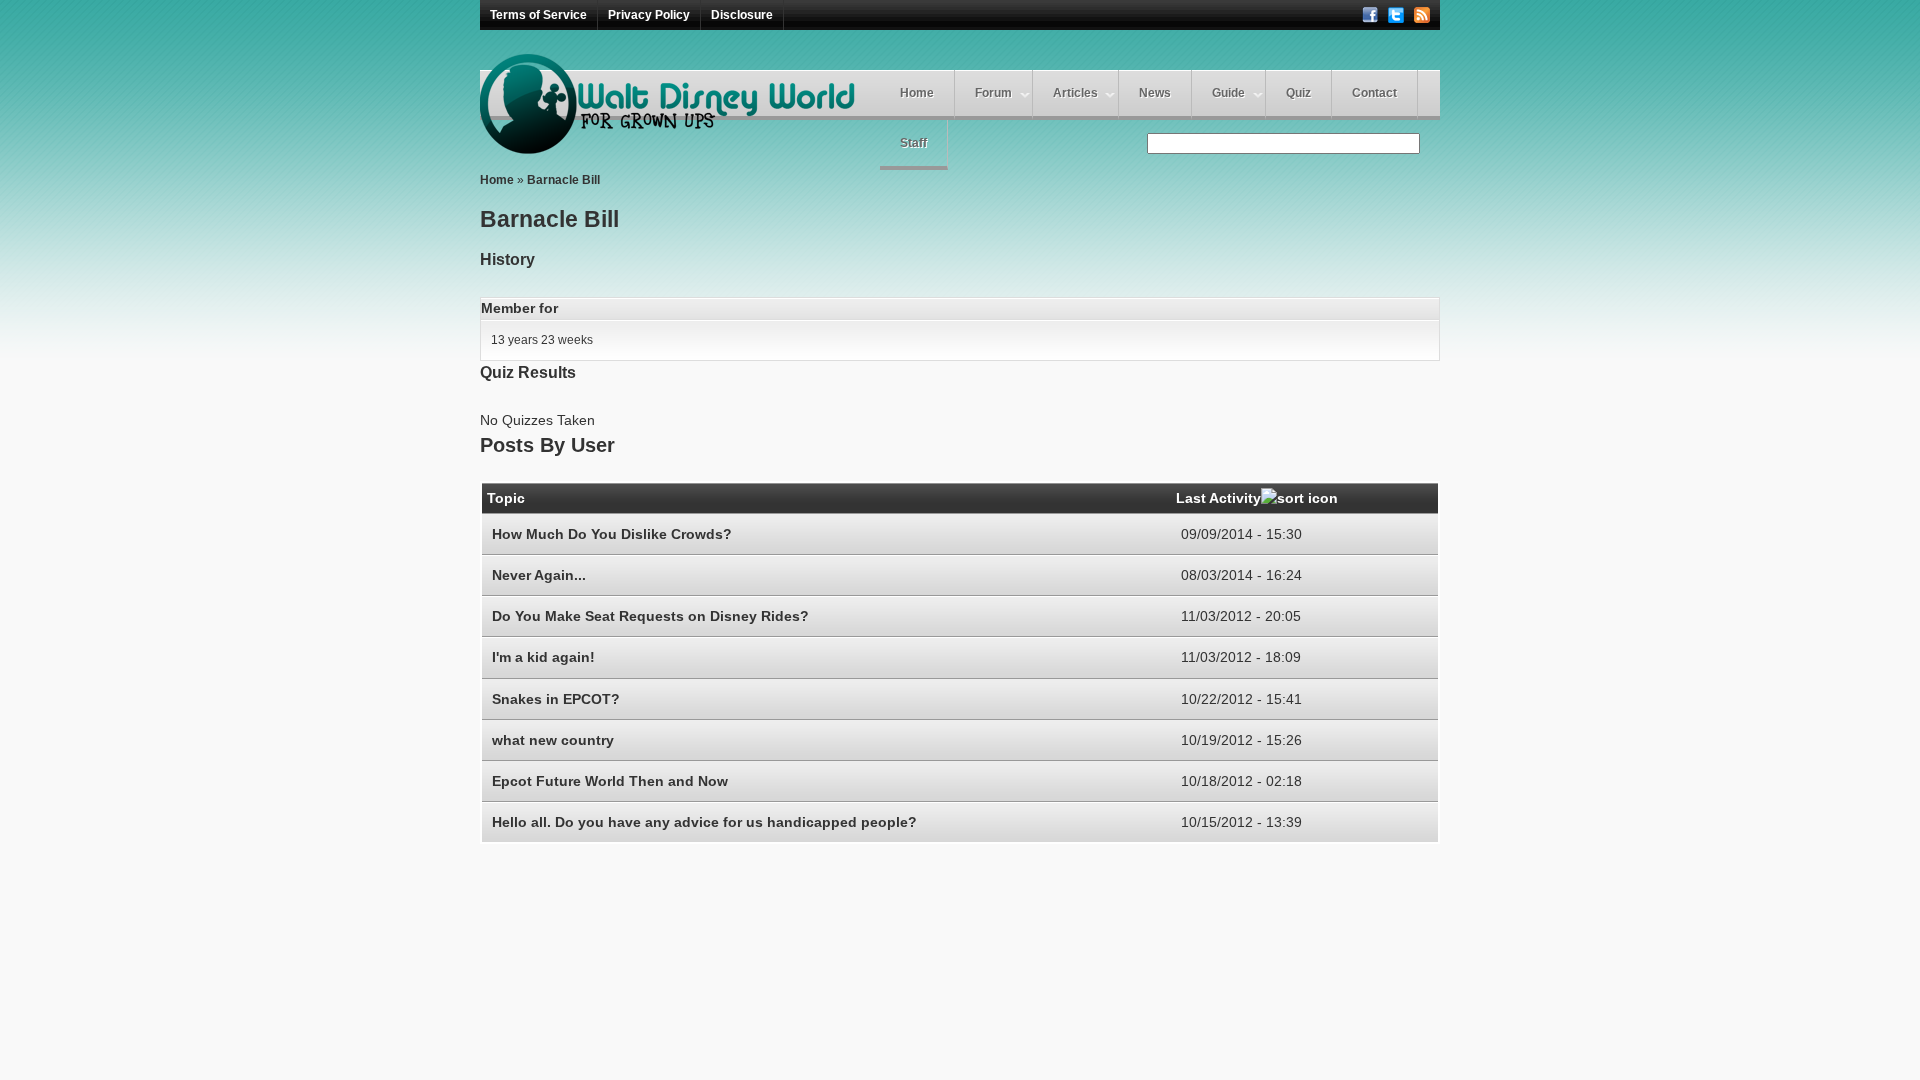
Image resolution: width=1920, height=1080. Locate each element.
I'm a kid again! (543, 657)
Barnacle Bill (563, 180)
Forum (993, 93)
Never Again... (539, 575)
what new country (553, 740)
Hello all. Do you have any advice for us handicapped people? (704, 822)
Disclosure (742, 15)
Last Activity (1218, 498)
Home (917, 93)
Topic (506, 498)
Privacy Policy (649, 15)
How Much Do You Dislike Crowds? (612, 534)
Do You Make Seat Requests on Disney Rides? (650, 616)
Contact (1374, 93)
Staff (913, 143)
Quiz (1298, 93)
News (1155, 93)
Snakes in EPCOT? (556, 699)
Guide (1228, 93)
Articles (1075, 93)
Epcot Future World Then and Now (610, 781)
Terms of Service (538, 15)
